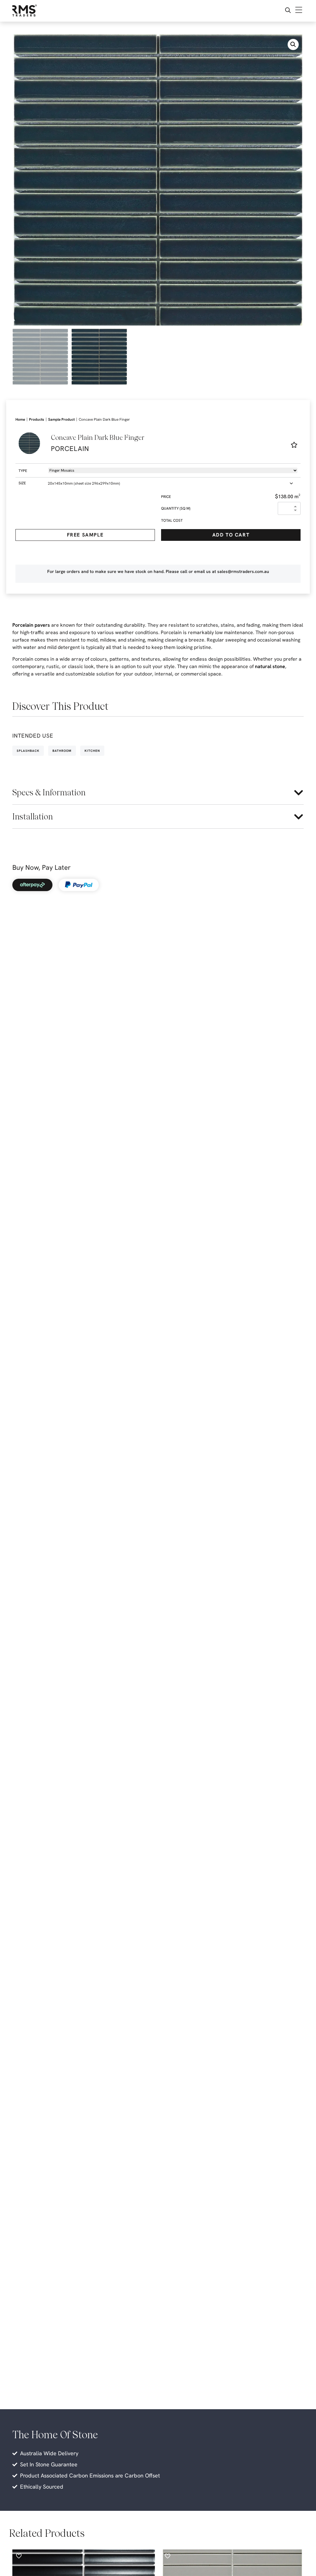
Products (37, 419)
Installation (33, 817)
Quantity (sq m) (176, 508)
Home (20, 419)
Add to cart (231, 535)
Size (22, 483)
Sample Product (61, 419)
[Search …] (288, 11)
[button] (293, 44)
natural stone (270, 666)
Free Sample (85, 535)
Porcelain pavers (31, 625)
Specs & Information (49, 792)
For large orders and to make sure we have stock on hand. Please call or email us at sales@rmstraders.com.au (158, 571)
